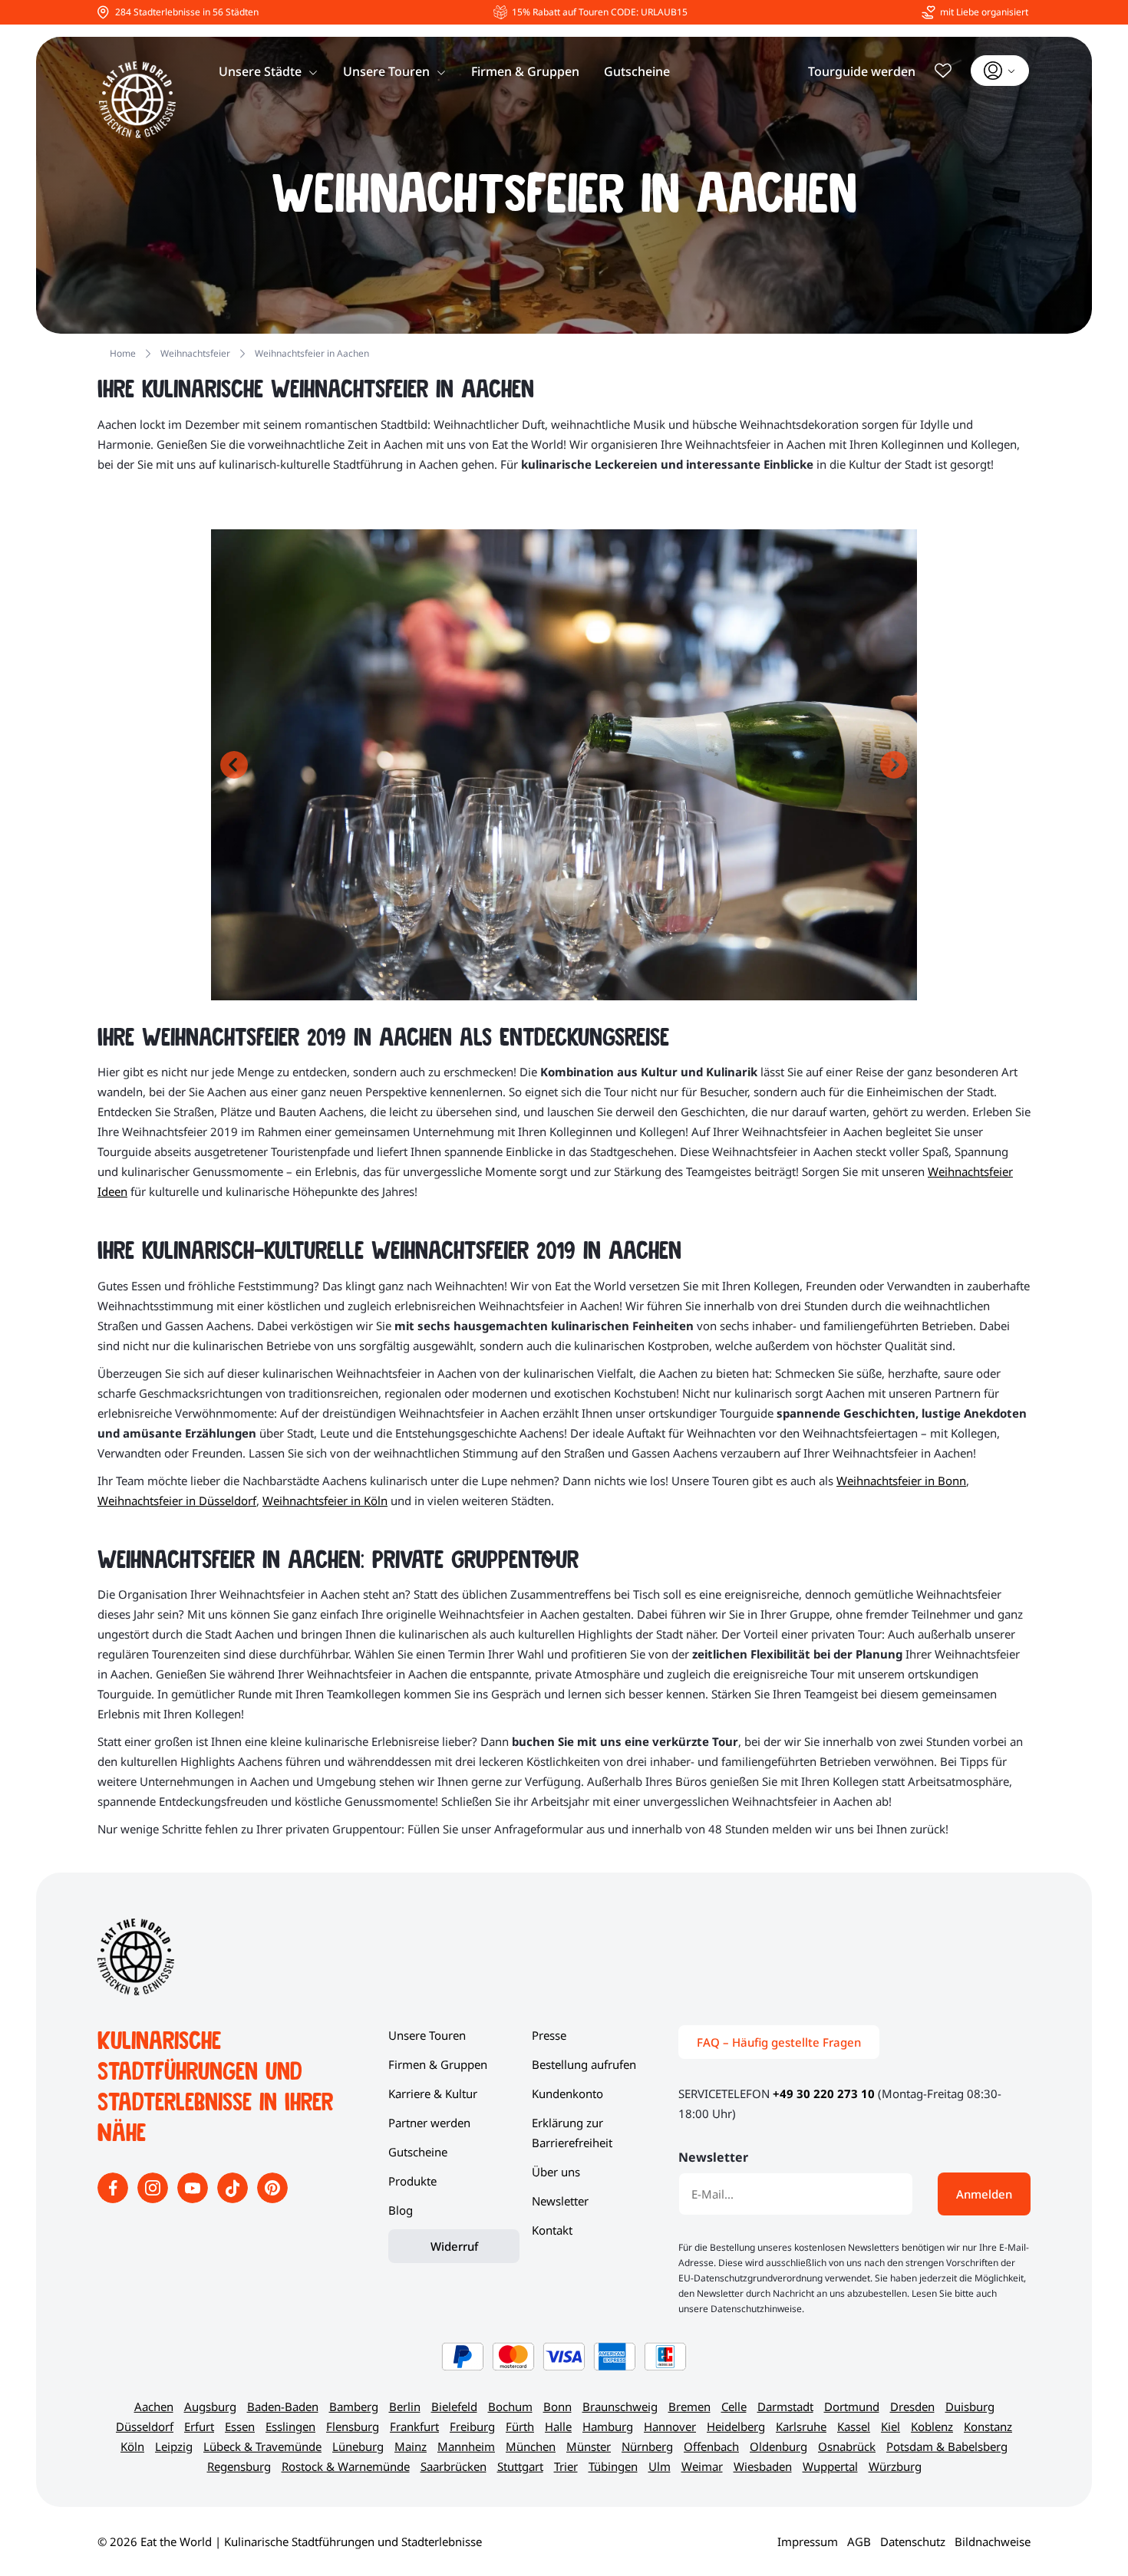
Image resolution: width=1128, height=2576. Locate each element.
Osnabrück (847, 2446)
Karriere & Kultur (433, 2093)
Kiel (891, 2426)
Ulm (660, 2466)
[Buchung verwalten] (1000, 71)
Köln (132, 2446)
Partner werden (429, 2123)
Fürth (520, 2426)
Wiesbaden (763, 2466)
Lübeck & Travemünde (262, 2446)
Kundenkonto (567, 2093)
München (531, 2446)
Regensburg (239, 2466)
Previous (234, 765)
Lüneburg (358, 2446)
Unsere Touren (386, 71)
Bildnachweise (993, 2541)
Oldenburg (778, 2446)
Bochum (510, 2406)
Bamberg (354, 2406)
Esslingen (290, 2426)
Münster (589, 2446)
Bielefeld (454, 2406)
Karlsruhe (801, 2426)
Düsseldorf (145, 2426)
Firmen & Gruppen (525, 71)
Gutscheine (637, 71)
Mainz (411, 2446)
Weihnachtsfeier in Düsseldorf (177, 1500)
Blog (401, 2210)
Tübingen (613, 2466)
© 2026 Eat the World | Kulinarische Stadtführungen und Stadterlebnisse (290, 2541)
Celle (734, 2406)
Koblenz (932, 2426)
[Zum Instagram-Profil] (154, 2199)
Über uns (556, 2172)
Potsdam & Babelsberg (947, 2446)
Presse (549, 2035)
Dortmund (852, 2406)
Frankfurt (414, 2426)
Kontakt (552, 2230)
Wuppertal (830, 2466)
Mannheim (466, 2446)
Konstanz (988, 2426)
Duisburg (970, 2406)
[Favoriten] (943, 71)
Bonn (557, 2406)
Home (123, 353)
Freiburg (472, 2426)
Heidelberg (736, 2426)
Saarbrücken (454, 2466)
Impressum (808, 2541)
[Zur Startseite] (137, 100)
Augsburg (210, 2406)
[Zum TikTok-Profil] (234, 2199)
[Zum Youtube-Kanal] (194, 2199)
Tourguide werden (862, 71)
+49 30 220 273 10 (824, 2093)
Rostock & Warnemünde (346, 2466)
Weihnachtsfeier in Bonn (901, 1481)
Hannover (670, 2426)
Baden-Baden (283, 2406)
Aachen (154, 2406)
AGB (859, 2541)
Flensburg (353, 2426)
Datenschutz (913, 2541)
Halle (558, 2426)
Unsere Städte (260, 71)
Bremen (689, 2406)
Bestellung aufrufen (584, 2064)
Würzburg (895, 2466)
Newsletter (560, 2201)
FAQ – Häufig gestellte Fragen (779, 2042)
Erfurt (199, 2426)
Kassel (854, 2426)
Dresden (912, 2406)
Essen (240, 2426)
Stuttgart (520, 2466)
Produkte (412, 2181)
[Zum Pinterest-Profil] (272, 2199)
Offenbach (711, 2446)
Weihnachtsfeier (195, 353)
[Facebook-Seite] (114, 2199)
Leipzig (174, 2446)
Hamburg (608, 2426)
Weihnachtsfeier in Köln (325, 1500)
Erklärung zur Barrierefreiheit (572, 2133)
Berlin (405, 2406)
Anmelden (984, 2194)
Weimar (702, 2466)
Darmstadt (785, 2406)
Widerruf (454, 2246)
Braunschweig (620, 2406)
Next (894, 765)
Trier (566, 2466)
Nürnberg (647, 2446)
